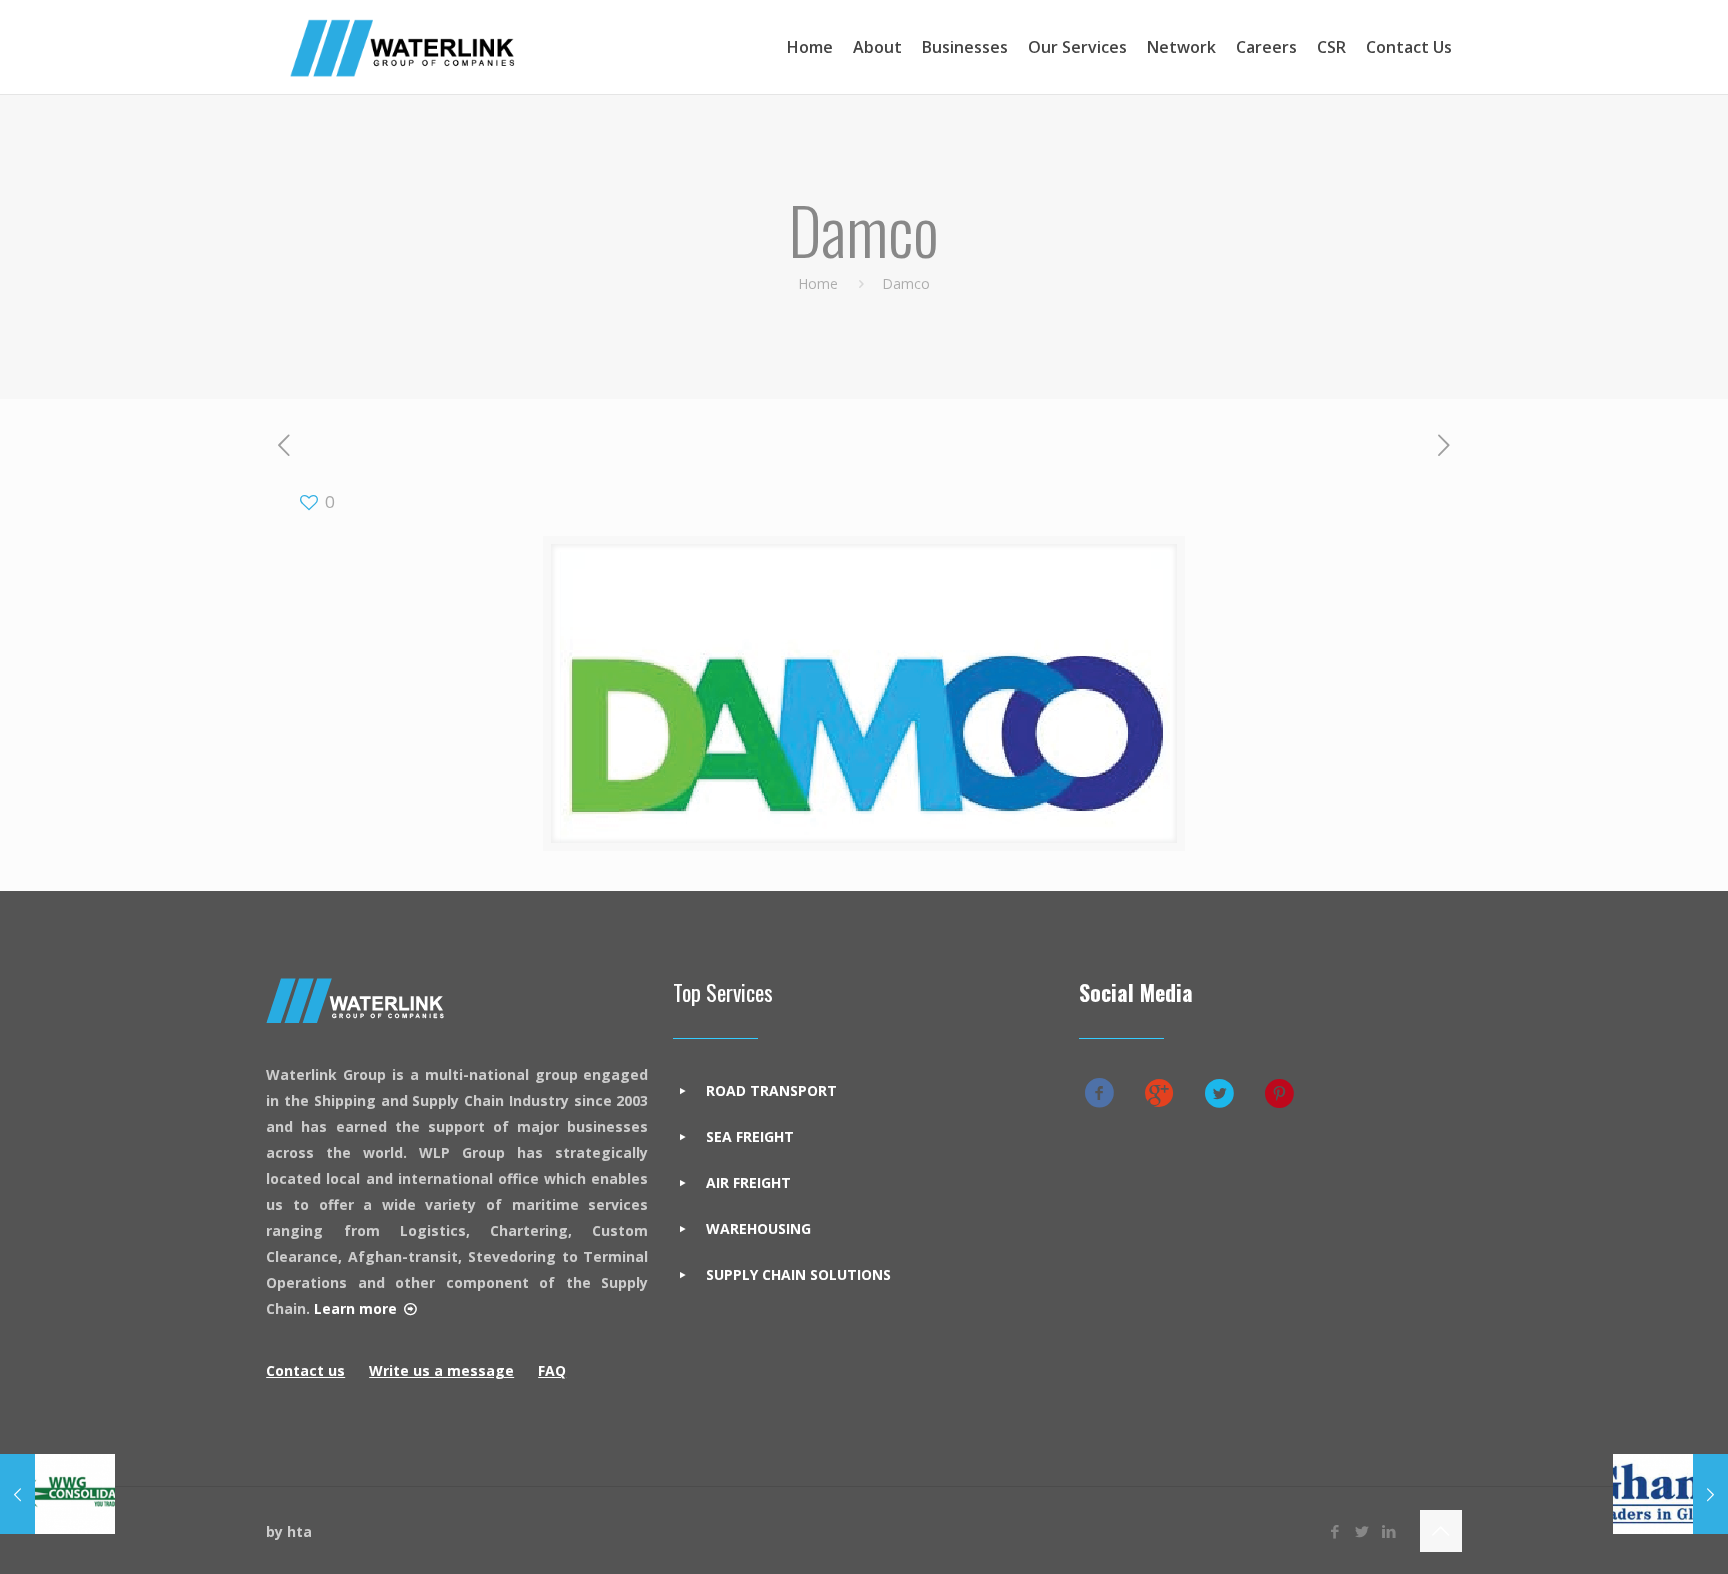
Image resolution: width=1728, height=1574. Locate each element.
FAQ (552, 1370)
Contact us (305, 1370)
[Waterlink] (402, 47)
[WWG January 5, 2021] (57, 1494)
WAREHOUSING (758, 1228)
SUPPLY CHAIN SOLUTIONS (798, 1274)
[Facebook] (1335, 1531)
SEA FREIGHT (750, 1136)
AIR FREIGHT (748, 1182)
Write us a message (441, 1370)
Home (818, 283)
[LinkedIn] (1389, 1531)
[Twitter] (1362, 1531)
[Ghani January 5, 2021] (1670, 1494)
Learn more (355, 1308)
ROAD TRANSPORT (771, 1090)
